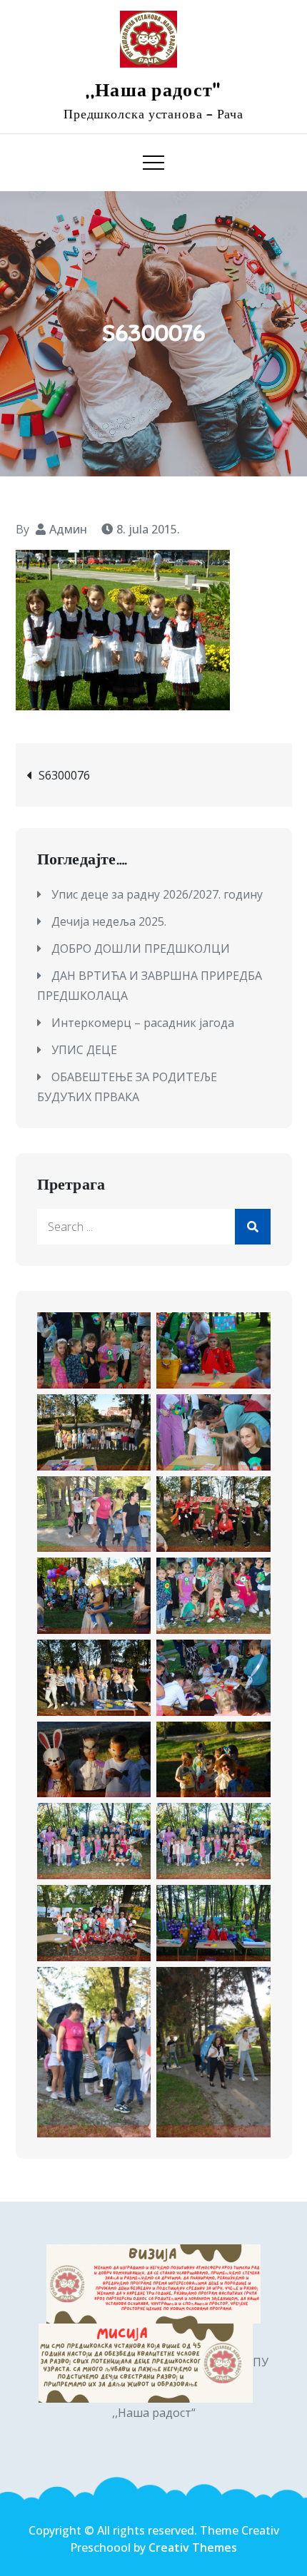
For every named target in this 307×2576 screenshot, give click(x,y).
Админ (68, 529)
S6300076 (64, 775)
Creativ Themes (193, 2547)
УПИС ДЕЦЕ (84, 1050)
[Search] (253, 1227)
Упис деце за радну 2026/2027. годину (157, 894)
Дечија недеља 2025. (109, 921)
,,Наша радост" (153, 90)
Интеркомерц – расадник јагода (143, 1023)
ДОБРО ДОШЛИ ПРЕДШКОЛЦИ (141, 949)
